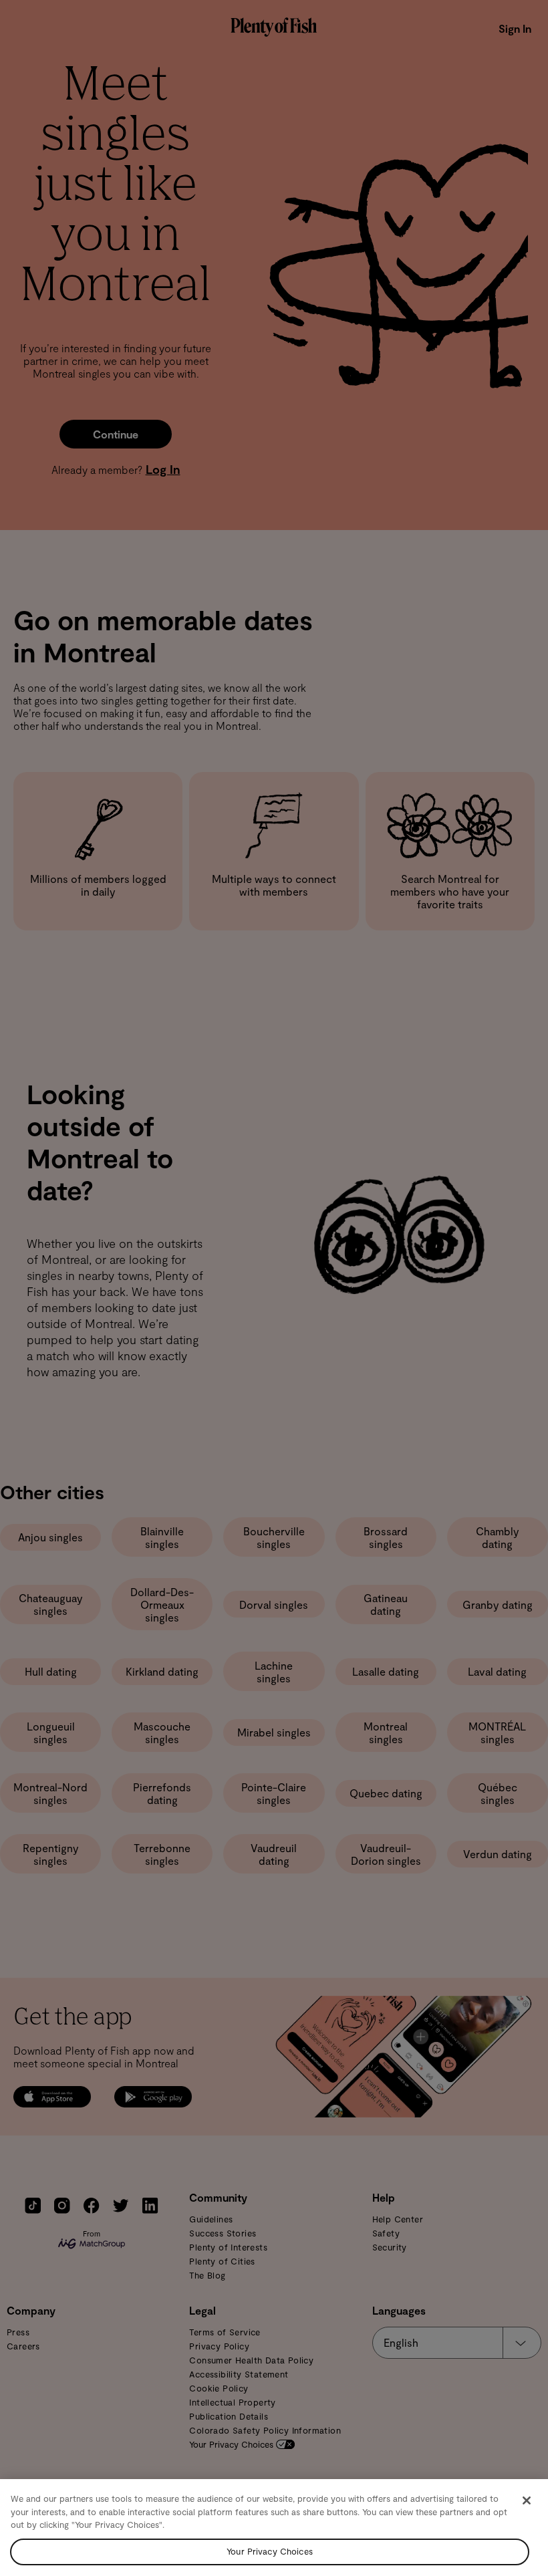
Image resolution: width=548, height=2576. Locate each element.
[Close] (527, 2500)
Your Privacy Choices (270, 2551)
